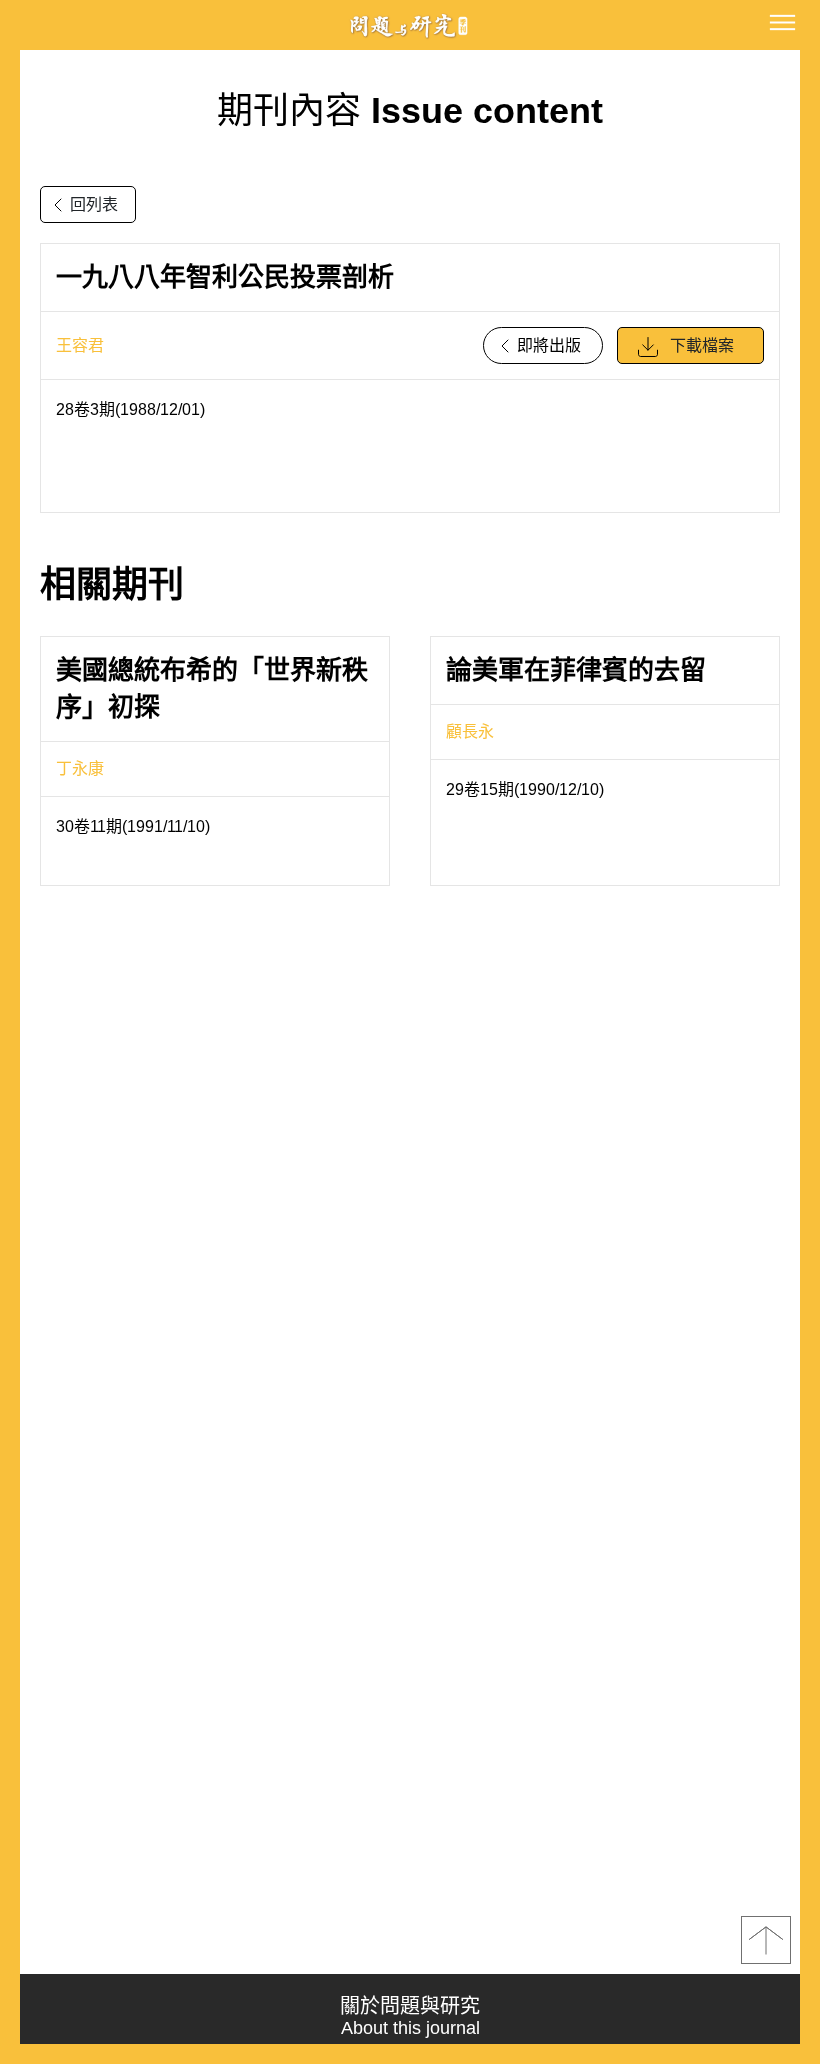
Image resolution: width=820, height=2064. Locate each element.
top (766, 1940)
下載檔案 (702, 345)
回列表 (94, 204)
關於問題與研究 (410, 2016)
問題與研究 (410, 25)
